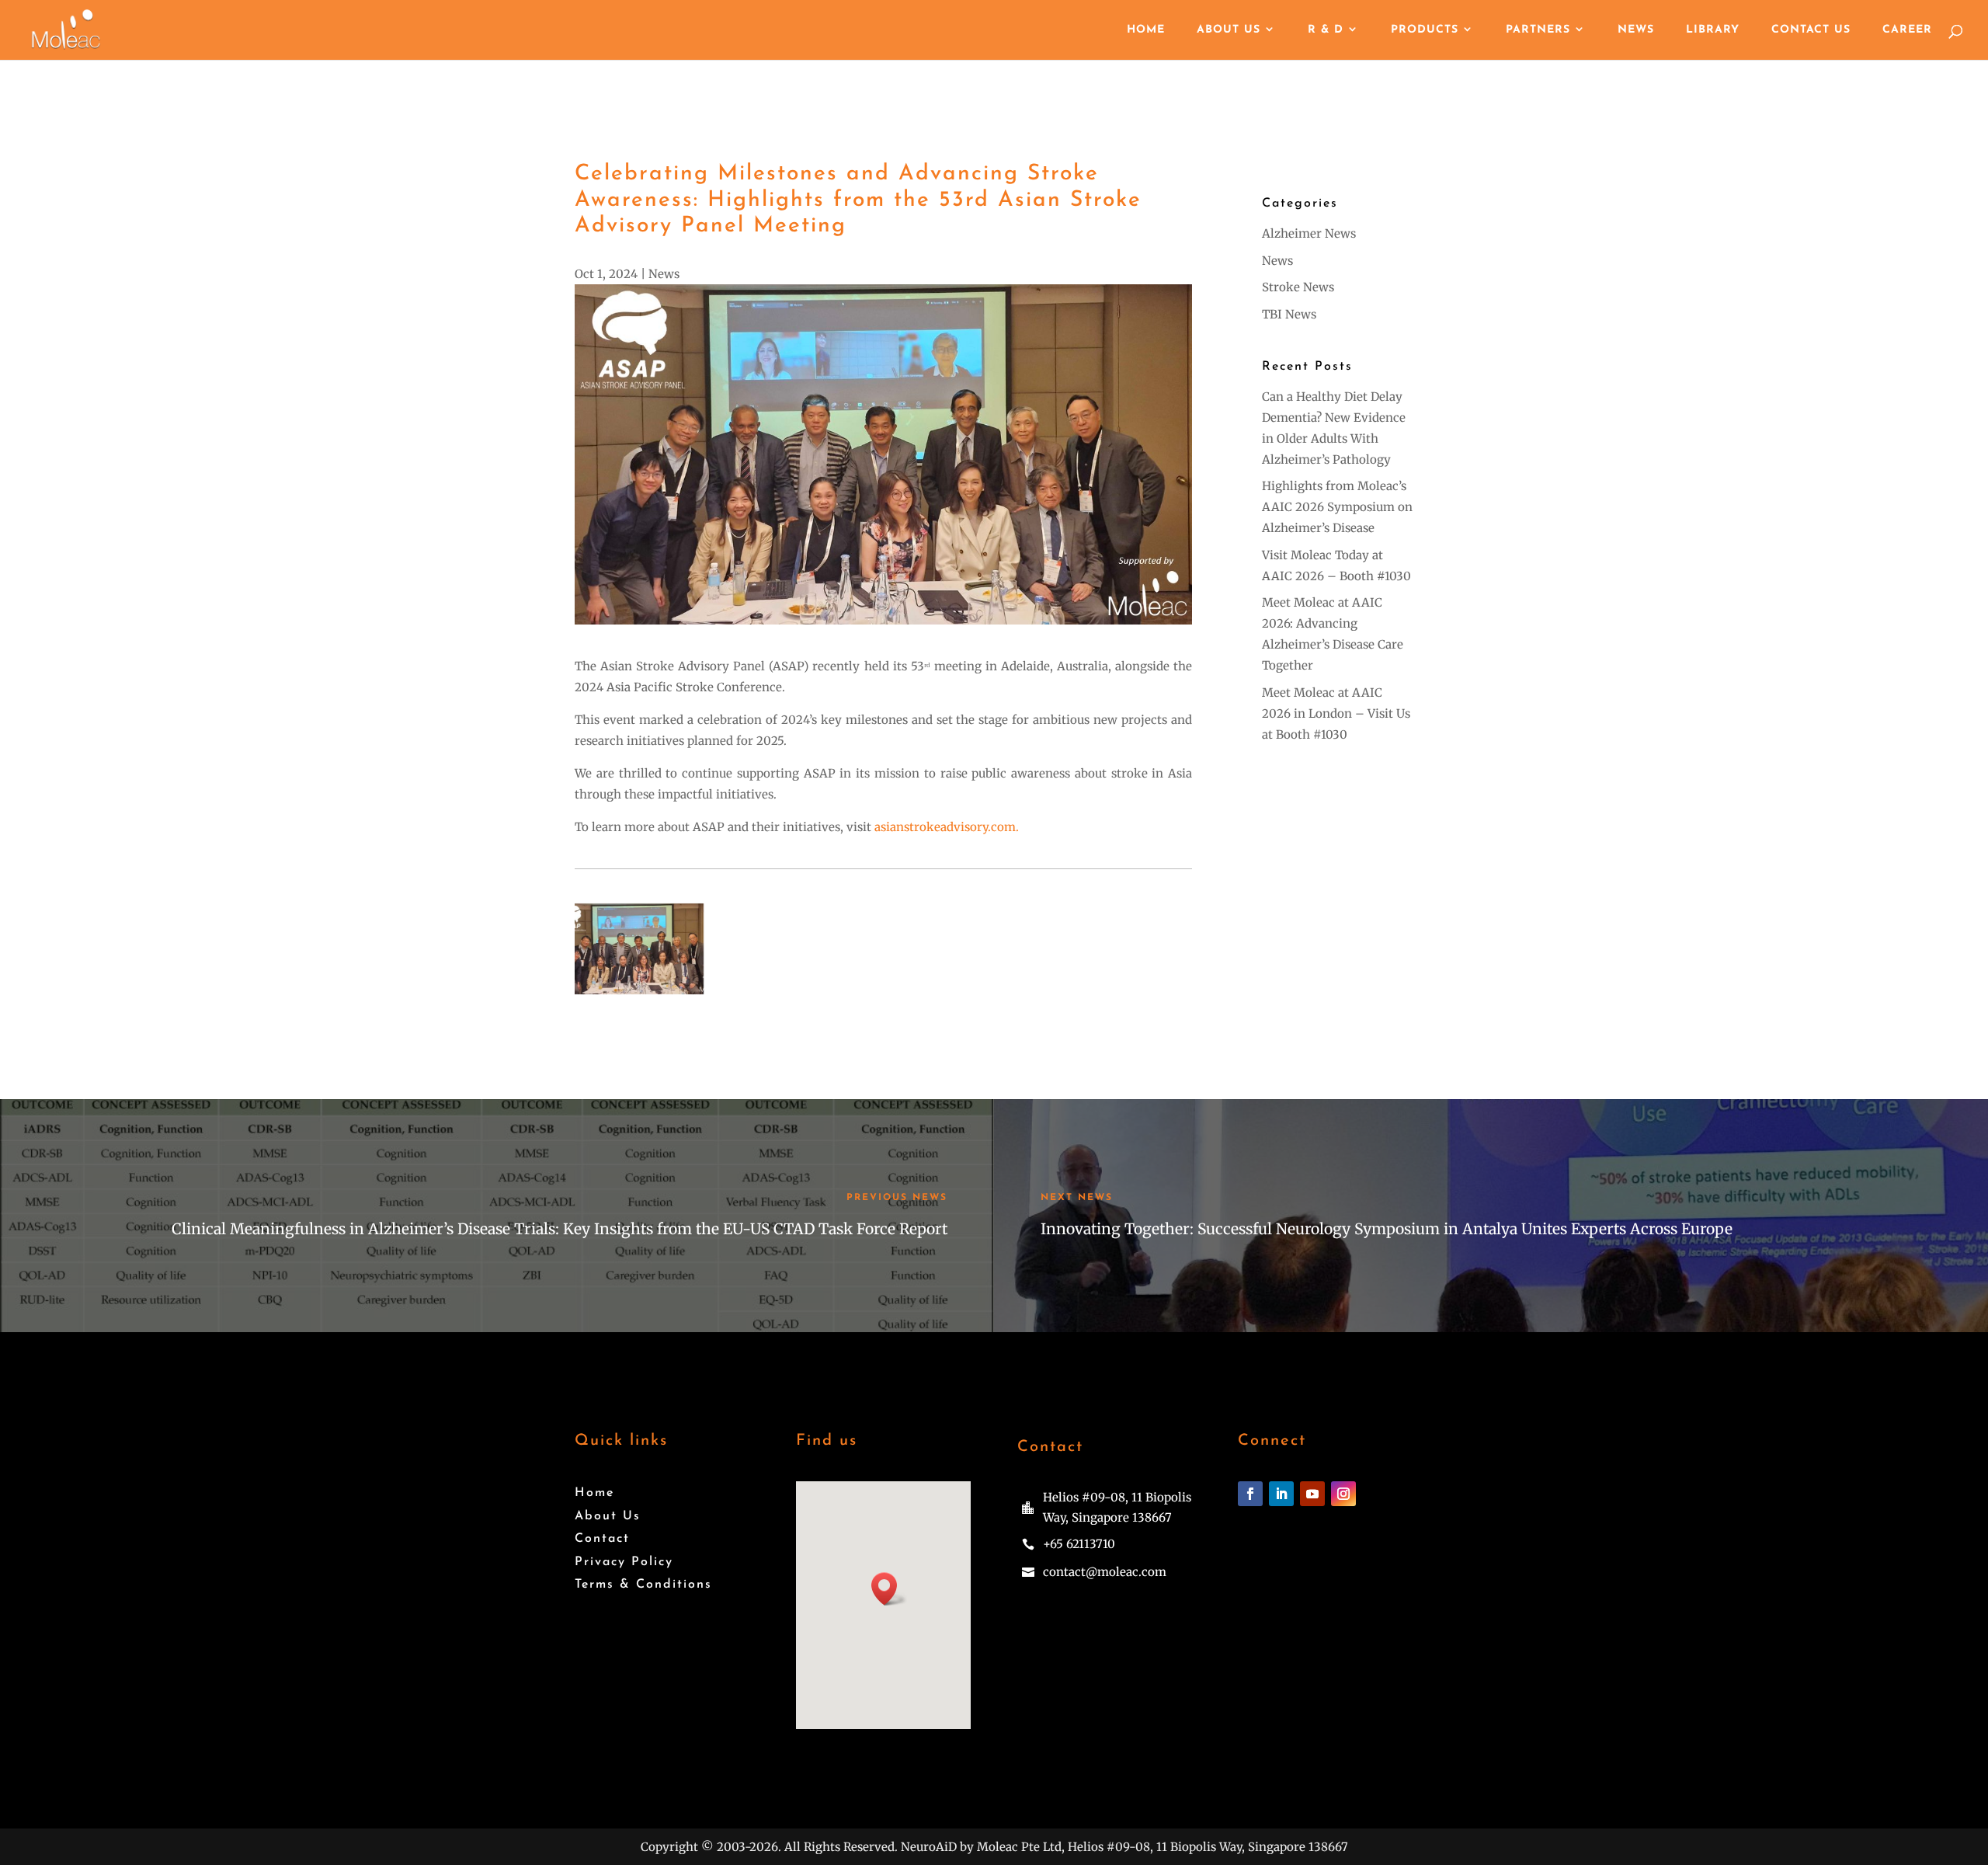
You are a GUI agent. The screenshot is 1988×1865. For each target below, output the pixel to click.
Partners (1538, 30)
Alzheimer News (1309, 233)
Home (1146, 30)
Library (1713, 30)
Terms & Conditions (643, 1585)
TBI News (1289, 314)
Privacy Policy (624, 1562)
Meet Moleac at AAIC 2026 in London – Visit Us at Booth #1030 (1336, 713)
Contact (602, 1539)
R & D (1326, 30)
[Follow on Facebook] (1250, 1494)
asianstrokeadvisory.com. (947, 827)
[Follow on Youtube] (1312, 1494)
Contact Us (1811, 30)
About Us (1229, 30)
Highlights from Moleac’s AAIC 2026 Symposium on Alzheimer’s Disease (1337, 507)
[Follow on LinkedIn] (1281, 1494)
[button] (889, 1589)
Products (1425, 30)
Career (1907, 30)
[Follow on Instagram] (1343, 1494)
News (1636, 30)
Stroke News (1298, 287)
